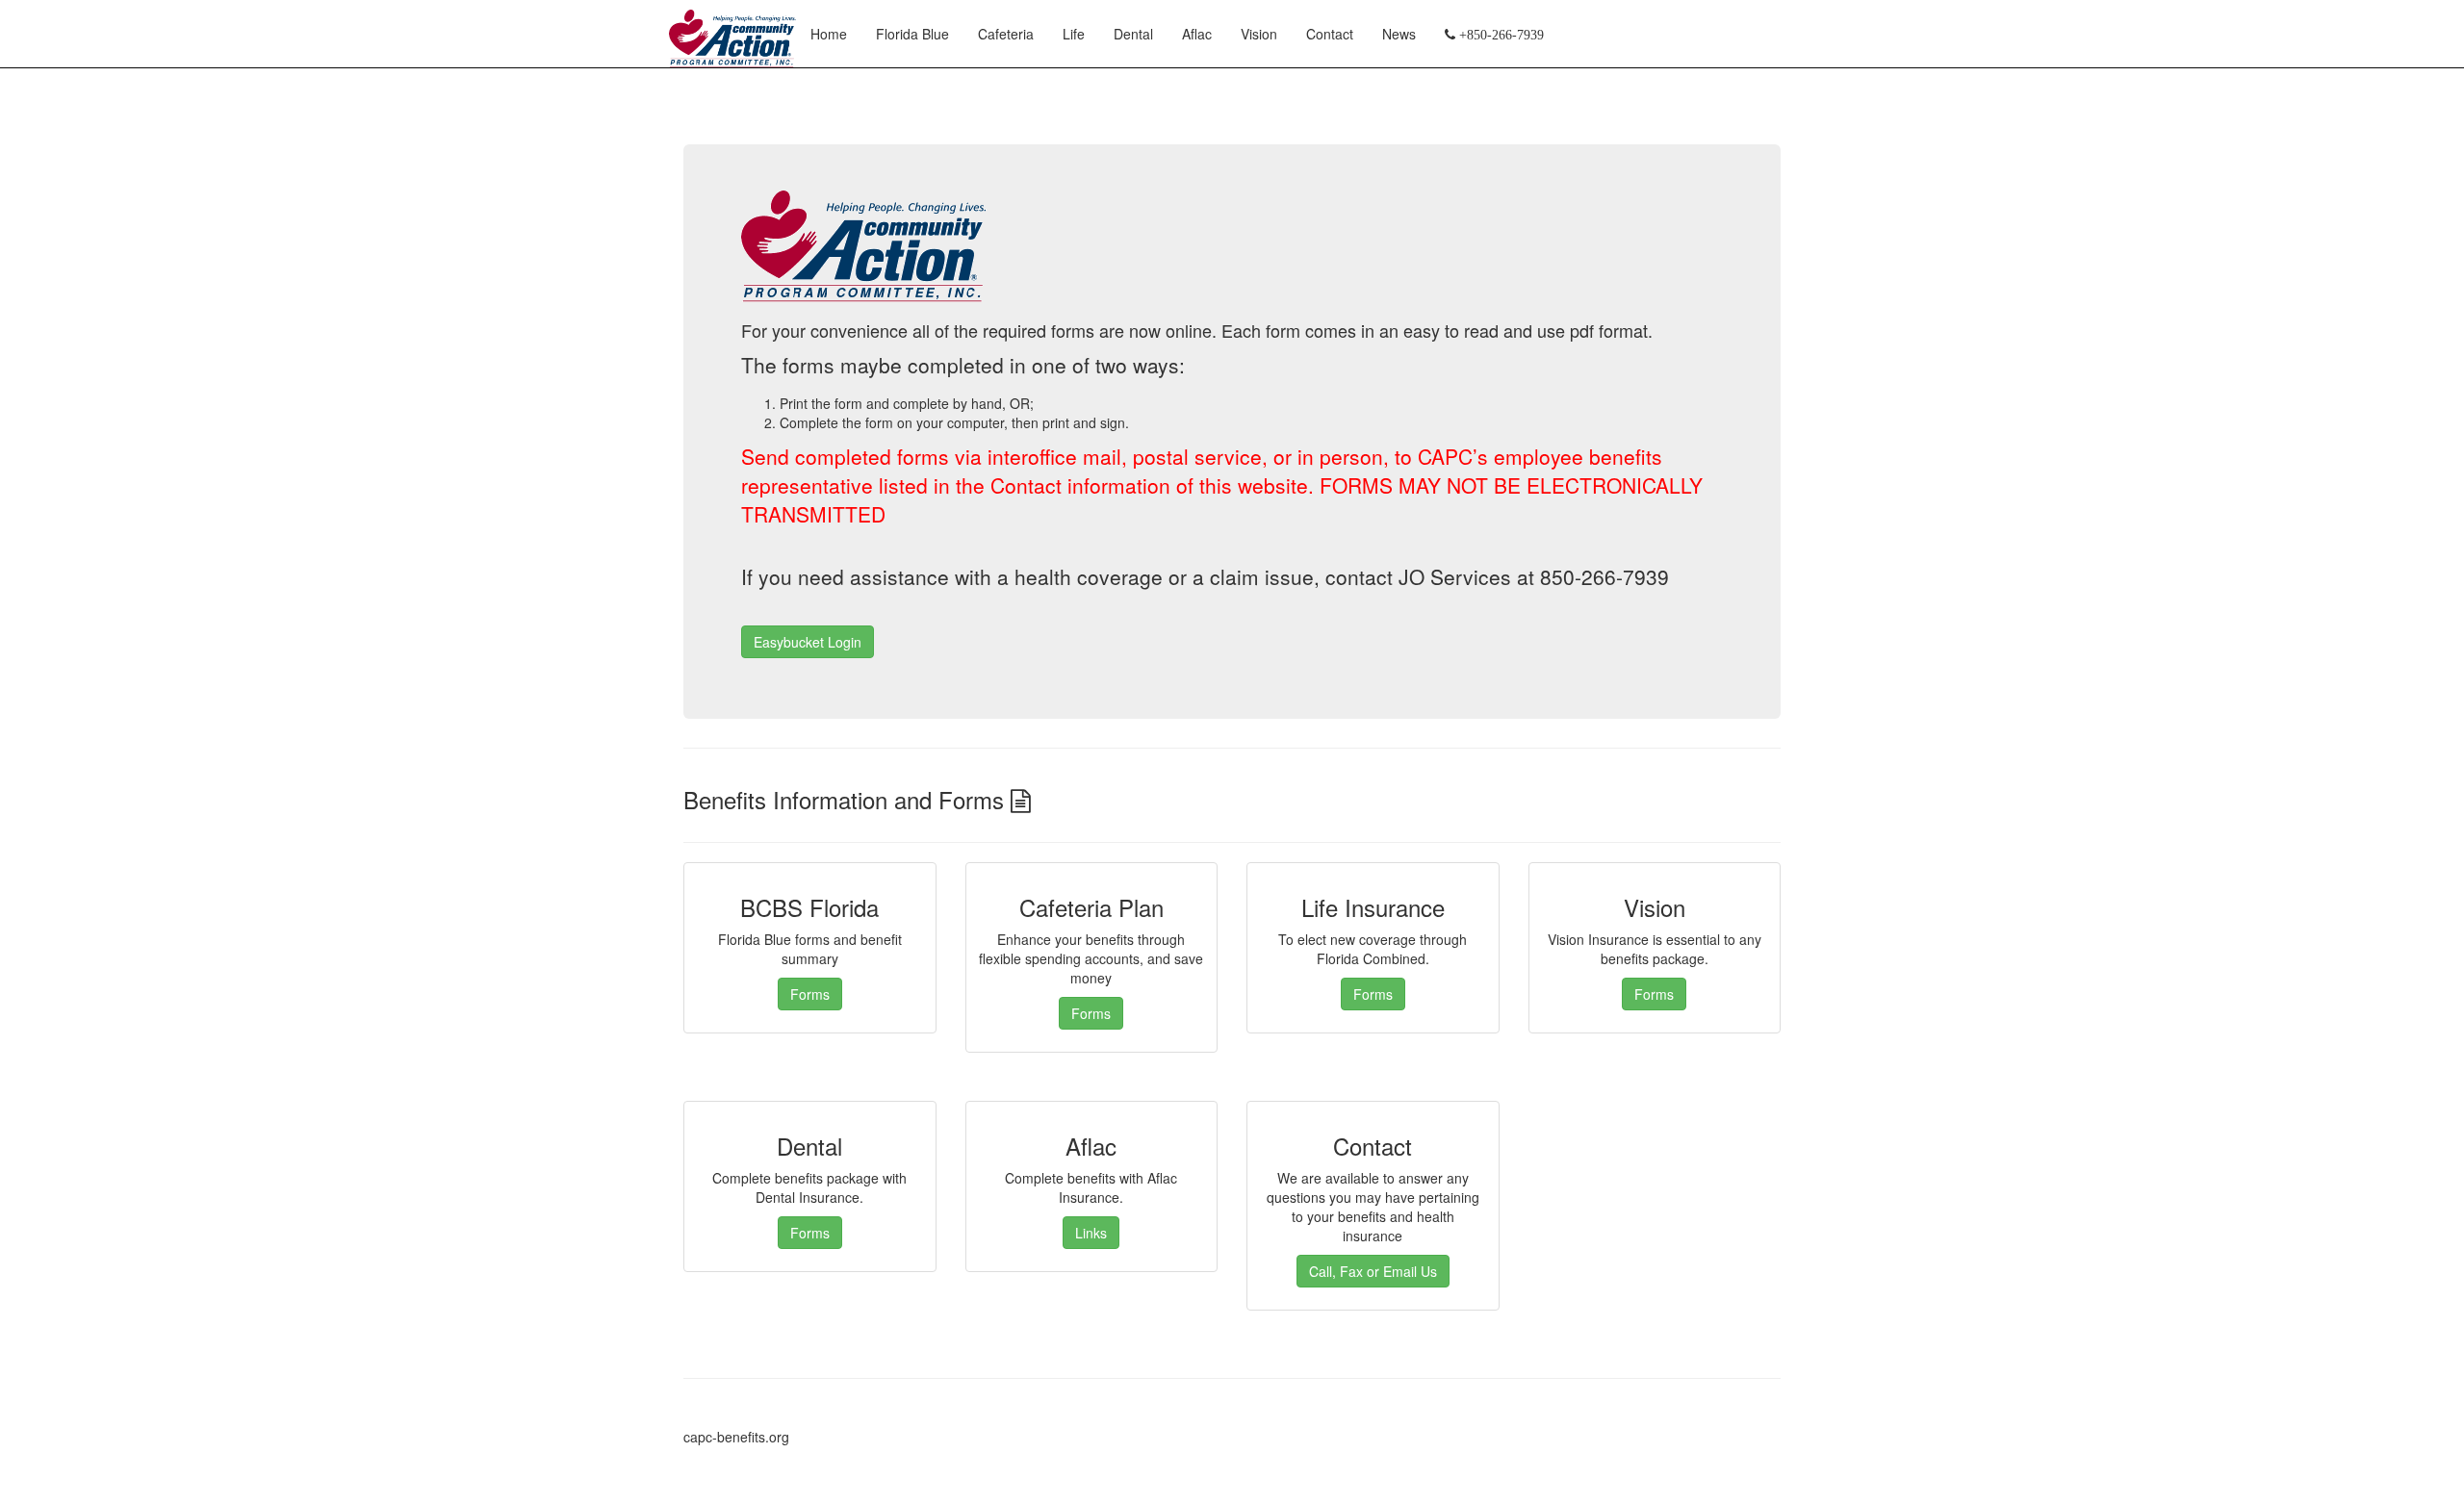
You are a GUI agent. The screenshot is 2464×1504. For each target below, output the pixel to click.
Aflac (1197, 34)
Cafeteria (1006, 34)
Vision (1259, 34)
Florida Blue (912, 34)
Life (1074, 34)
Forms (810, 994)
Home (829, 34)
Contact (1330, 34)
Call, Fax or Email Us (1373, 1271)
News (1399, 34)
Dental (1133, 34)
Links (1091, 1233)
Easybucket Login (808, 642)
